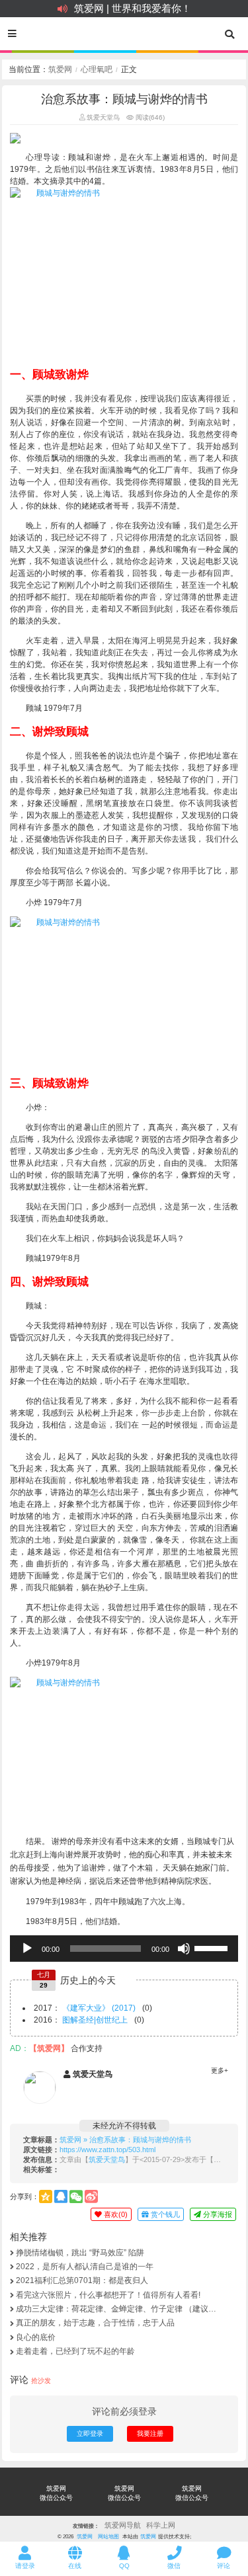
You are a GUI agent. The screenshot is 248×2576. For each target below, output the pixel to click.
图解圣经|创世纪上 (95, 2020)
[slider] (213, 1947)
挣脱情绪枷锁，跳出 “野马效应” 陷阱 (80, 2253)
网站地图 (108, 2536)
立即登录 (90, 2434)
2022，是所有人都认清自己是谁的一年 (85, 2267)
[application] (124, 1949)
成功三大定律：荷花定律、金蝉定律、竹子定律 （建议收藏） (116, 2309)
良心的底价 (36, 2337)
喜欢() (115, 2214)
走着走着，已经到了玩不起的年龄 (75, 2351)
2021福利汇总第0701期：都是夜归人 (82, 2280)
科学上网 (161, 2525)
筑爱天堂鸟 (102, 117)
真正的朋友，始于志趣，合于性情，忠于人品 (95, 2323)
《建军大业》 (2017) (99, 2008)
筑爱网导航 (123, 2525)
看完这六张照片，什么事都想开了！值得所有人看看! (108, 2295)
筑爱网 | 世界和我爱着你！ (133, 8)
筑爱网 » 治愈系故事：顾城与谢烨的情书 (125, 2140)
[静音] (184, 1949)
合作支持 (87, 2048)
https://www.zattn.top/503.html (107, 2150)
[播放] (27, 1949)
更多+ (220, 2071)
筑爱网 (60, 69)
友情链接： (86, 2526)
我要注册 (150, 2434)
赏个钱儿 (164, 2214)
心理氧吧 (97, 69)
